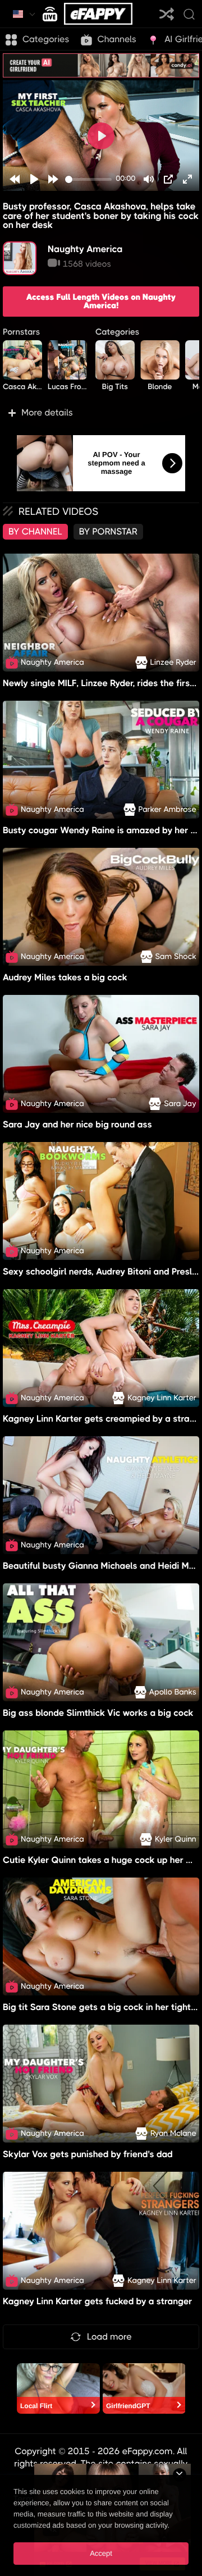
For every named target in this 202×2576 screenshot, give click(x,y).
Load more (109, 2337)
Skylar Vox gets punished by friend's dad (88, 2154)
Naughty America (85, 249)
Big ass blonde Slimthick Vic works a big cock (98, 1713)
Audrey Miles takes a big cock (65, 977)
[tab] (35, 532)
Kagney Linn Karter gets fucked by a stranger (97, 2301)
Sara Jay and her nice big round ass (77, 1124)
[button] (101, 413)
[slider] (88, 179)
